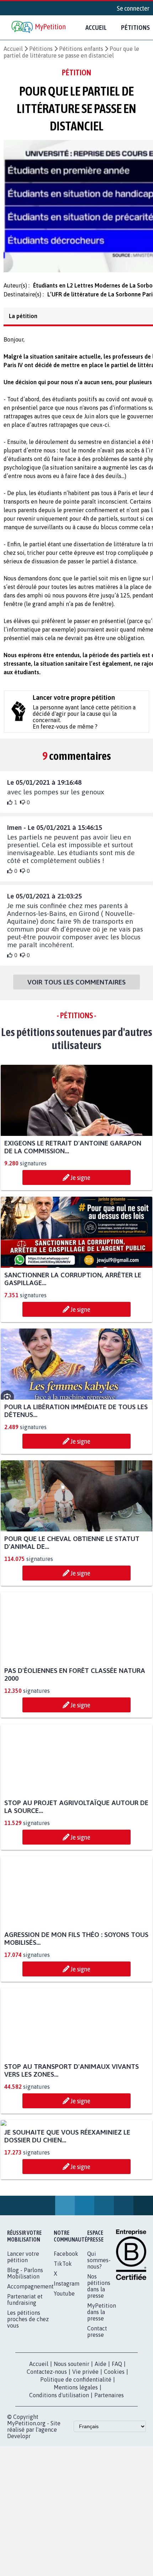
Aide (101, 2436)
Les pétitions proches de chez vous (28, 2392)
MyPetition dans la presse (102, 2384)
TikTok (63, 2336)
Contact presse (97, 2404)
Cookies (114, 2444)
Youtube (64, 2366)
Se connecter (133, 8)
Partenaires (109, 2468)
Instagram (67, 2356)
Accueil (96, 27)
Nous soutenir (72, 2436)
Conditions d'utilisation (59, 2468)
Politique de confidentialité (76, 2452)
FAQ (117, 2436)
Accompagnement (30, 2359)
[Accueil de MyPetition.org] (39, 28)
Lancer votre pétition (23, 2329)
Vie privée (85, 2444)
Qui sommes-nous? (99, 2333)
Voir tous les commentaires (76, 988)
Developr (19, 2508)
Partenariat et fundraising (25, 2372)
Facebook (66, 2326)
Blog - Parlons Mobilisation (25, 2346)
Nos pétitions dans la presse (99, 2358)
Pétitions (41, 49)
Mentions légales (76, 2460)
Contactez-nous (47, 2444)
